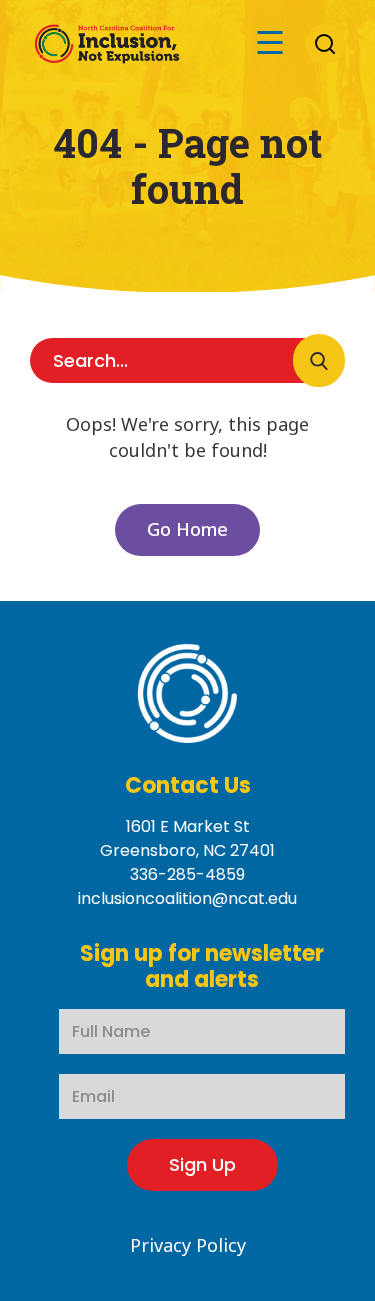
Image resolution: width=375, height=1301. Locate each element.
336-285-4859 (187, 874)
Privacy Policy (188, 1245)
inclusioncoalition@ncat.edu (187, 898)
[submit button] (319, 360)
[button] (270, 43)
